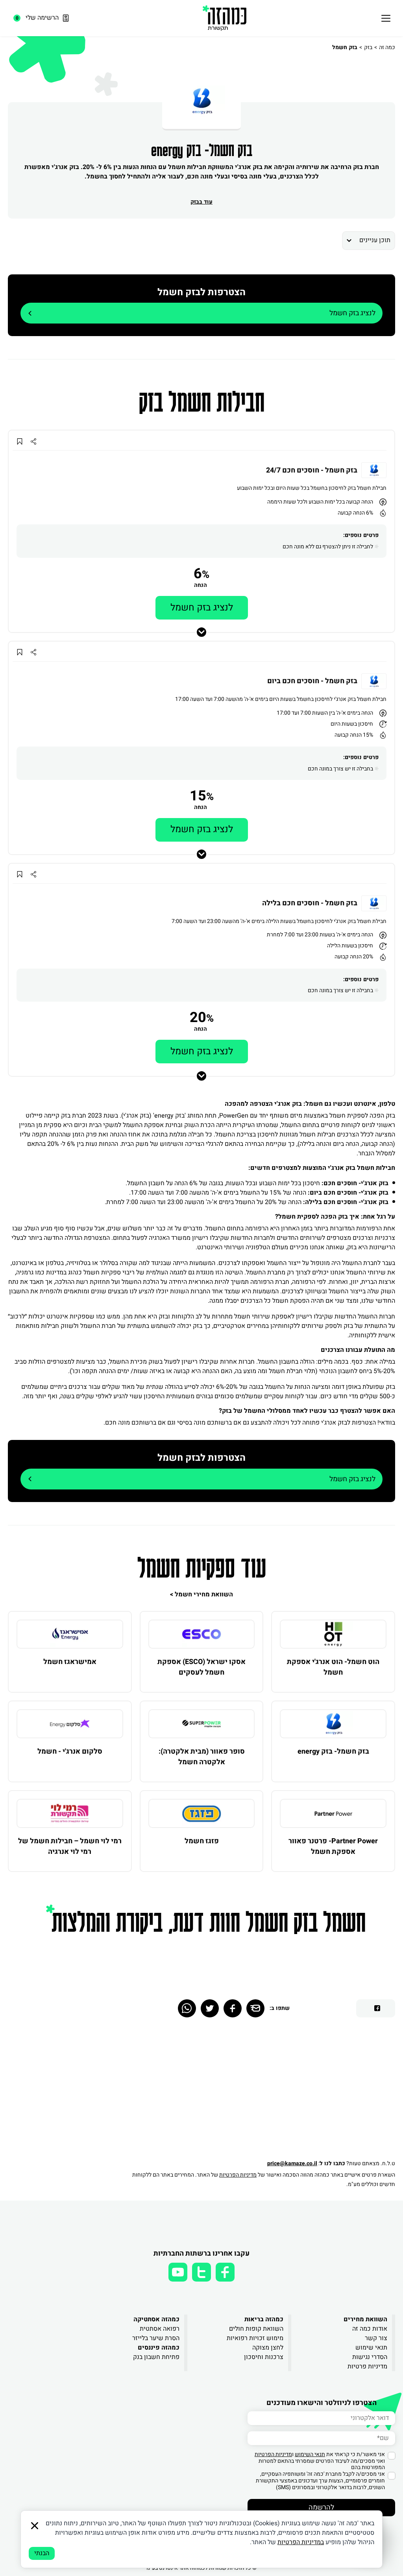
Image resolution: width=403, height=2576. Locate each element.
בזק (368, 47)
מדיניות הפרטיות (238, 2175)
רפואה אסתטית (160, 2329)
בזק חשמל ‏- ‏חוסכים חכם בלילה (310, 903)
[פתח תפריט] (386, 18)
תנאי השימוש (310, 2454)
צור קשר (376, 2338)
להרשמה (321, 2507)
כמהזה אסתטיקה (156, 2319)
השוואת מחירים (365, 2319)
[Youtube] (178, 2272)
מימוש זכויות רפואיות (255, 2338)
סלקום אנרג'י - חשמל (70, 1751)
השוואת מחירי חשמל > (201, 1594)
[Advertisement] (260, 2092)
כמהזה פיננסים (159, 2348)
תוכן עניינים (375, 240)
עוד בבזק (201, 202)
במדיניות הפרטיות (301, 2542)
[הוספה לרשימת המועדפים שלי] (19, 441)
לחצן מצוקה (268, 2348)
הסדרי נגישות (370, 2357)
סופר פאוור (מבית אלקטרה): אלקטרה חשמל (202, 1757)
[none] (333, 1634)
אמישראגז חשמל (70, 1662)
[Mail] (255, 2008)
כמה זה (387, 47)
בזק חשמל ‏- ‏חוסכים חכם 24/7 (312, 471)
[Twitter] (210, 2008)
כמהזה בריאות (264, 2319)
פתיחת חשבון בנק (156, 2357)
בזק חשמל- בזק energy (333, 1751)
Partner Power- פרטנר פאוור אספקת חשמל (333, 1846)
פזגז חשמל (202, 1841)
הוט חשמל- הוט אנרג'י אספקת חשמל (333, 1667)
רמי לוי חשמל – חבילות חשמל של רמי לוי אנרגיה (70, 1846)
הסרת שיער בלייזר (156, 2338)
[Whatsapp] (187, 2008)
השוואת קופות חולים (256, 2329)
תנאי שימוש (371, 2348)
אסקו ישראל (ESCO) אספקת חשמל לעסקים (201, 1667)
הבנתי (42, 2553)
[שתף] (33, 441)
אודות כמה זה (370, 2329)
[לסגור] (35, 2526)
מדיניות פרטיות (367, 2366)
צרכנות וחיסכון (264, 2357)
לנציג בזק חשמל (352, 313)
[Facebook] (233, 2008)
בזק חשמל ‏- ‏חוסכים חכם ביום (312, 681)
